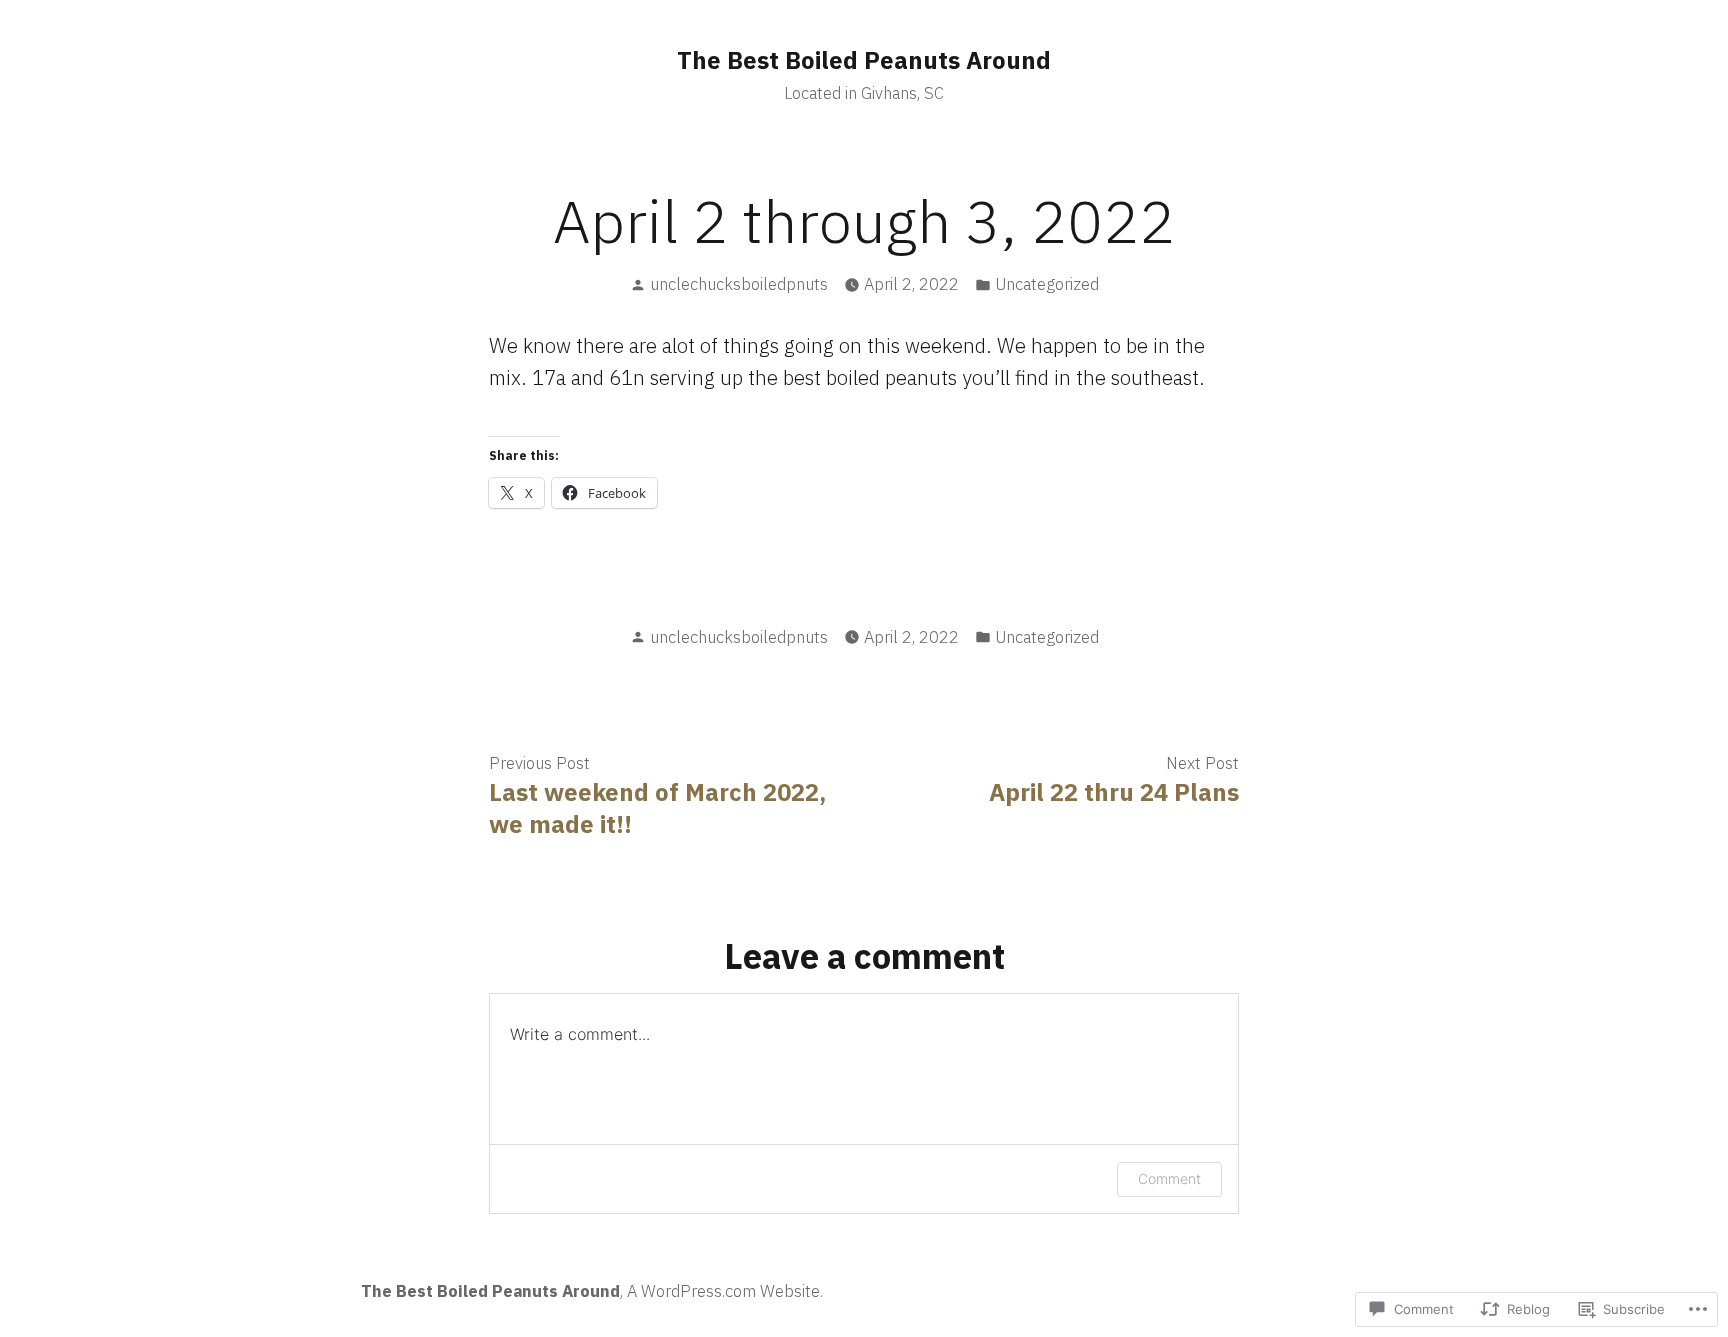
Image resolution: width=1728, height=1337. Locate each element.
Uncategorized (1047, 284)
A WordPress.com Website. (725, 1291)
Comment (1169, 1178)
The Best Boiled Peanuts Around (864, 60)
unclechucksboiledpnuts (739, 284)
